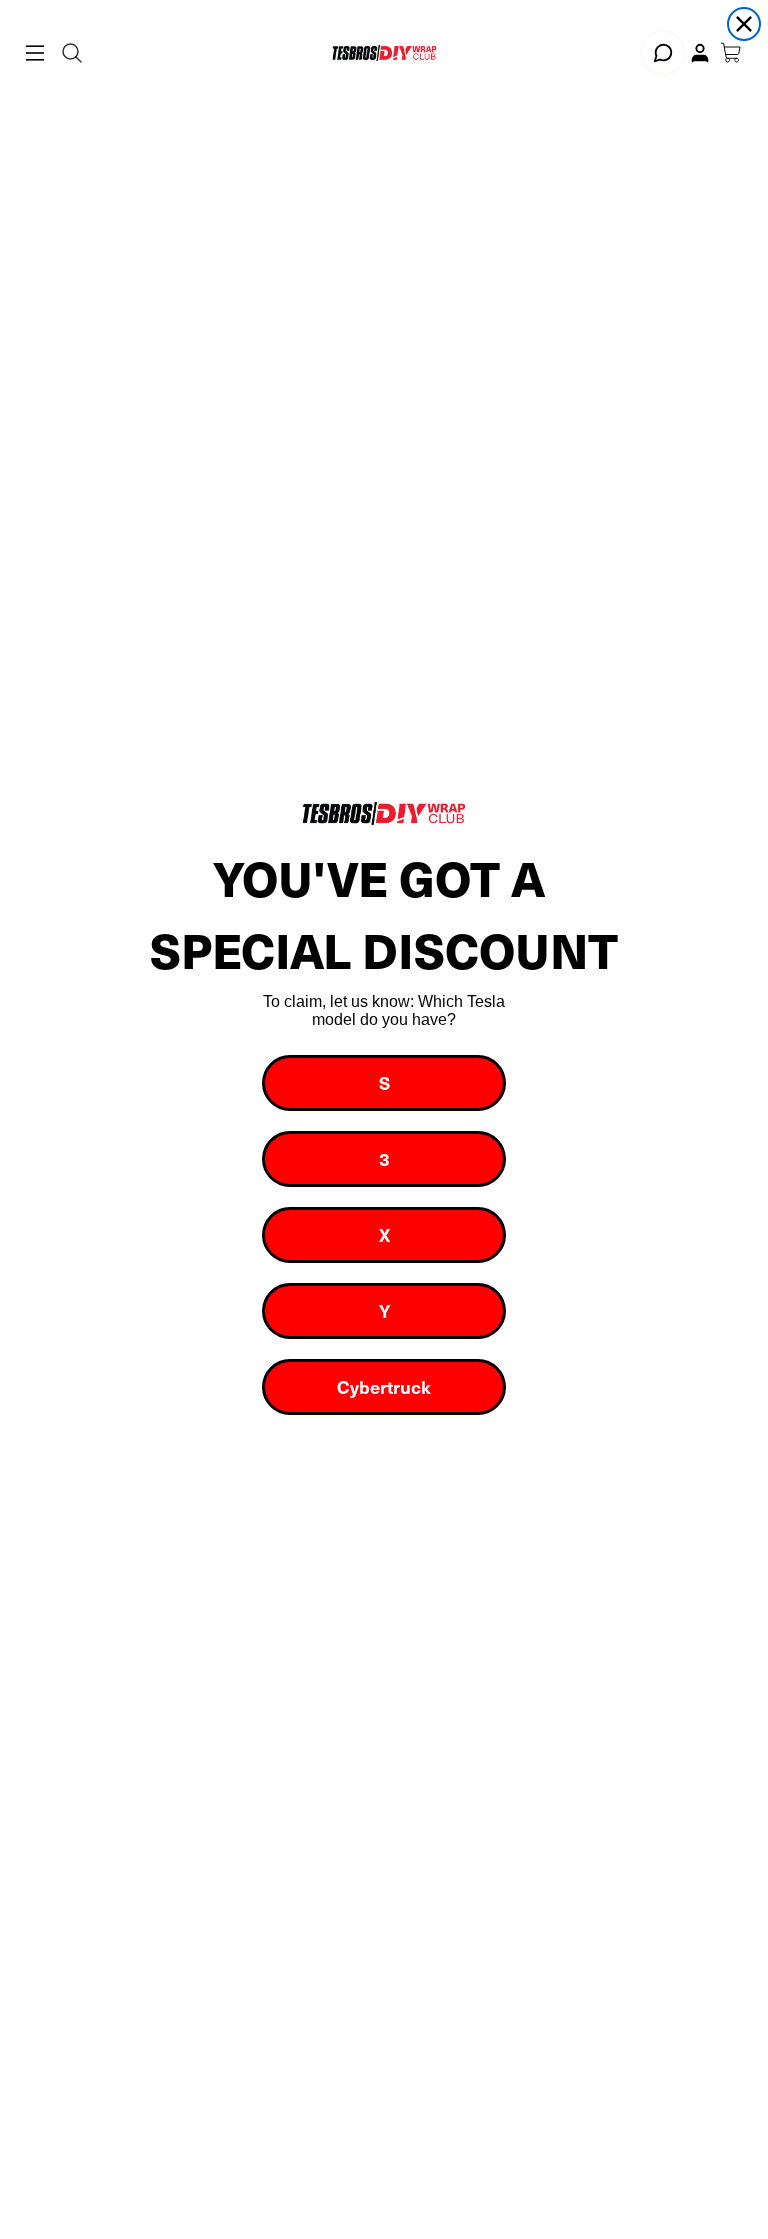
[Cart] (731, 53)
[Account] (700, 53)
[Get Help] (663, 53)
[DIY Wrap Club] (384, 52)
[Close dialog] (744, 24)
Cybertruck (384, 1386)
